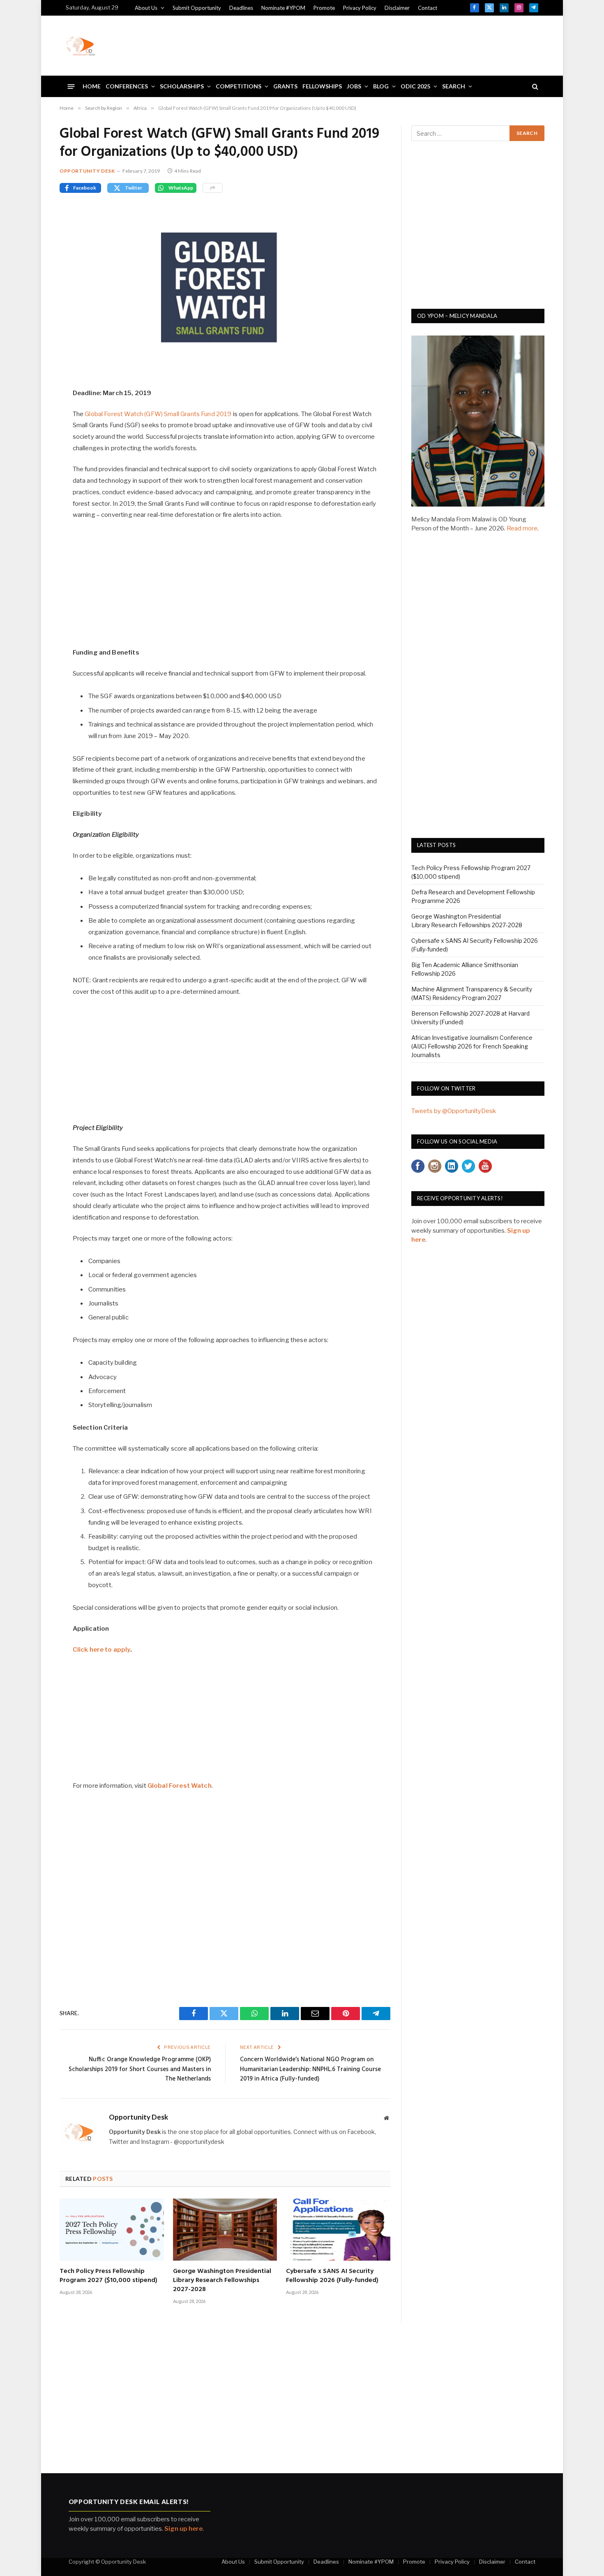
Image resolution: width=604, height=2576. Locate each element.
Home (92, 86)
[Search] (534, 87)
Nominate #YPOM (283, 8)
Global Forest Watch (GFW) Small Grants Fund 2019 (158, 414)
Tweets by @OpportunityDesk (454, 1111)
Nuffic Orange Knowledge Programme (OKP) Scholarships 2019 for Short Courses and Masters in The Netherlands (140, 2069)
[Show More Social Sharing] (213, 188)
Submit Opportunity (197, 8)
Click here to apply (101, 1650)
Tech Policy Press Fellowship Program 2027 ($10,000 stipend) (108, 2276)
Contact (428, 8)
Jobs (354, 86)
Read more (522, 528)
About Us (146, 8)
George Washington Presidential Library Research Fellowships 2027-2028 (222, 2281)
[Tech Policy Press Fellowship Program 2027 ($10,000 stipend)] (112, 2230)
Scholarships (182, 86)
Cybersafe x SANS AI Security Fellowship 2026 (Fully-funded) (332, 2276)
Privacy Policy (360, 8)
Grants (285, 86)
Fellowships (322, 86)
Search (454, 86)
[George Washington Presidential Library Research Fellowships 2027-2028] (225, 2230)
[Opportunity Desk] (81, 46)
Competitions (239, 86)
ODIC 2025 (415, 86)
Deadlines (241, 8)
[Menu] (71, 86)
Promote (324, 8)
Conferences (127, 86)
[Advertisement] (389, 44)
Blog (381, 86)
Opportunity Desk (87, 171)
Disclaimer (397, 8)
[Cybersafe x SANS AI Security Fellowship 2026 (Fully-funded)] (338, 2230)
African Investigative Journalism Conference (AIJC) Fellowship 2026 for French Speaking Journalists (472, 1046)
